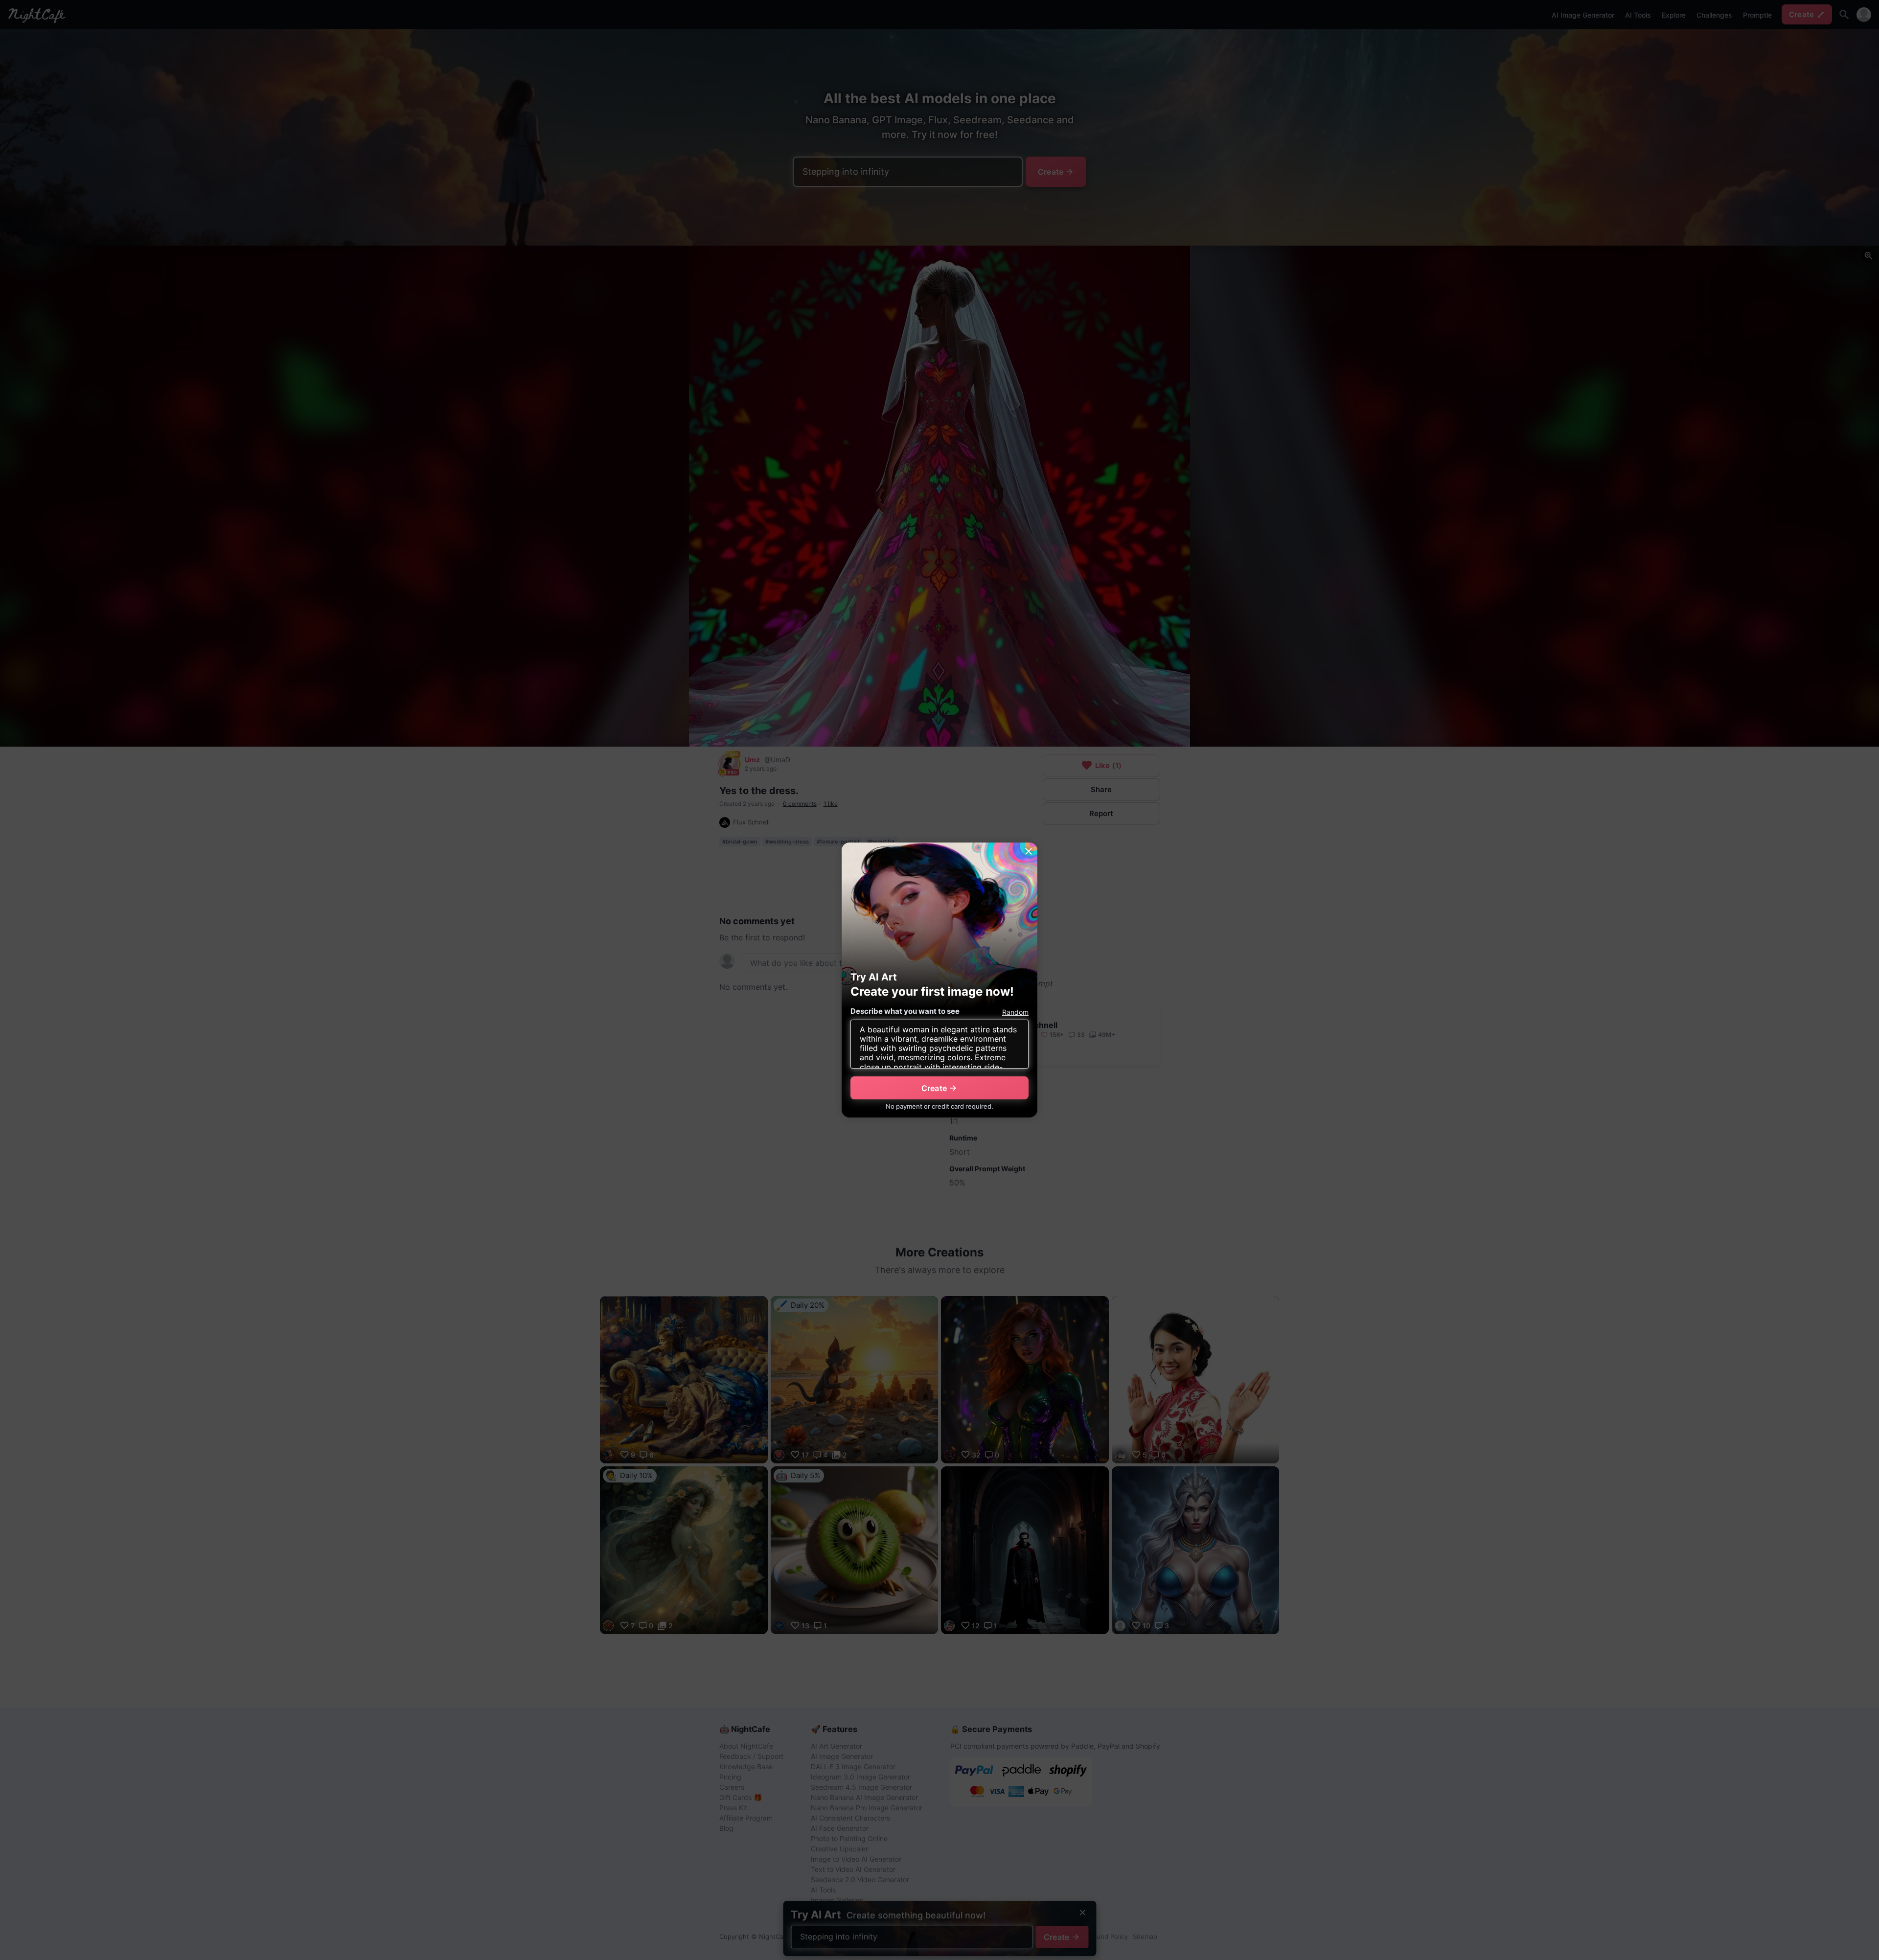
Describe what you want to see (905, 1011)
